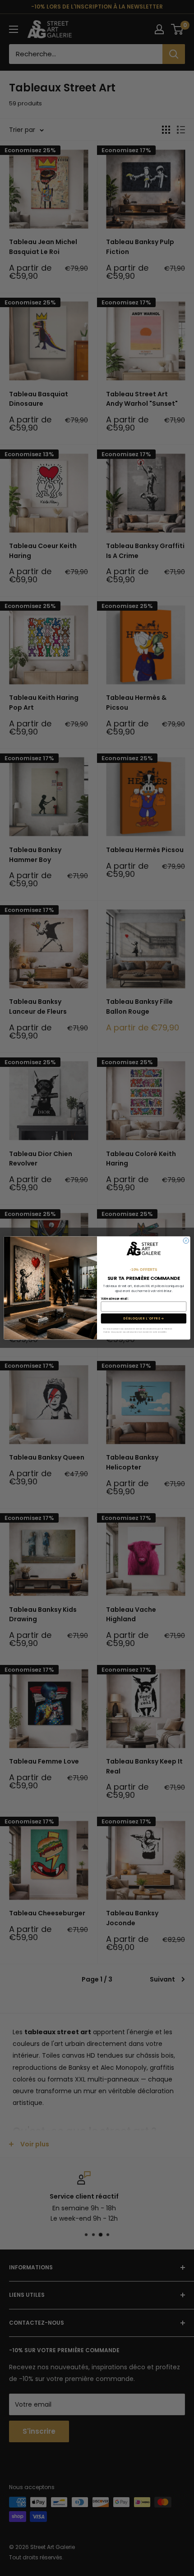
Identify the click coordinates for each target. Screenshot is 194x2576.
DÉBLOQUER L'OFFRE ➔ (143, 1319)
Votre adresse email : (115, 1299)
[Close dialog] (186, 1241)
